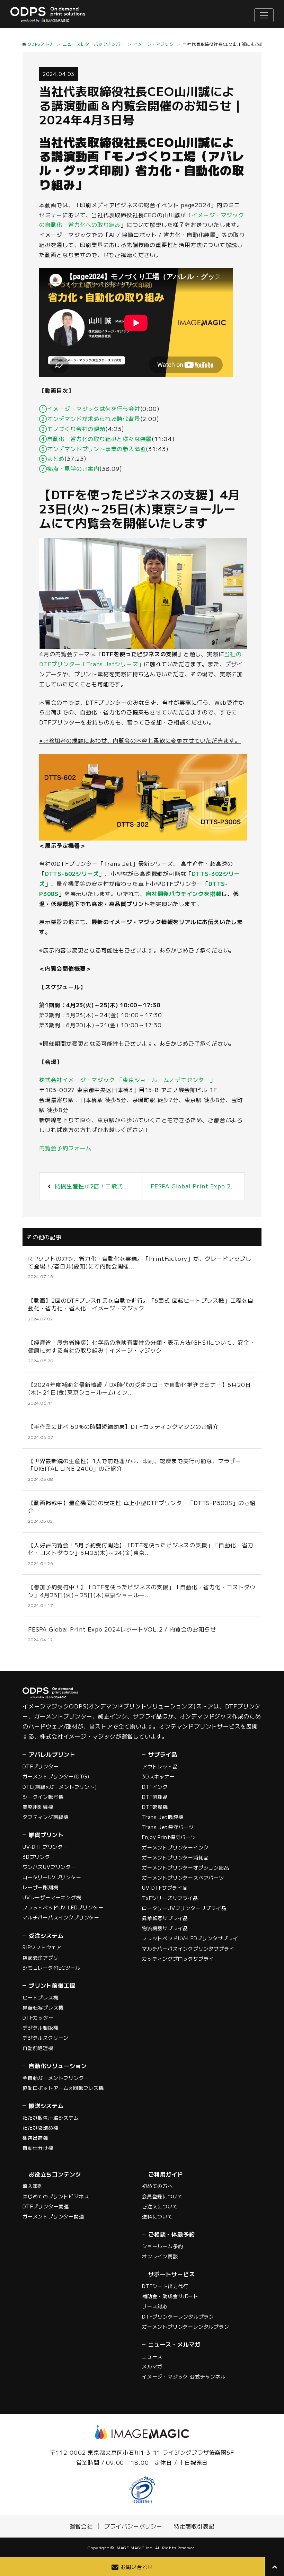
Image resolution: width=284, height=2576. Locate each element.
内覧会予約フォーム (65, 1148)
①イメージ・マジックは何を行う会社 (90, 408)
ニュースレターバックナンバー (94, 44)
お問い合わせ (137, 2567)
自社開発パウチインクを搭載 (184, 894)
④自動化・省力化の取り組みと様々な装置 (95, 439)
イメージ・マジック (154, 44)
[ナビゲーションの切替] (264, 15)
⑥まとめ (52, 458)
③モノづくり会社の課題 (72, 429)
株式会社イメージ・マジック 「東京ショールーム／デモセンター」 (127, 1080)
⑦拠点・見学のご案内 (69, 468)
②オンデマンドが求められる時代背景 (90, 419)
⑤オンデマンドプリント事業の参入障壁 (92, 449)
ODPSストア (41, 44)
